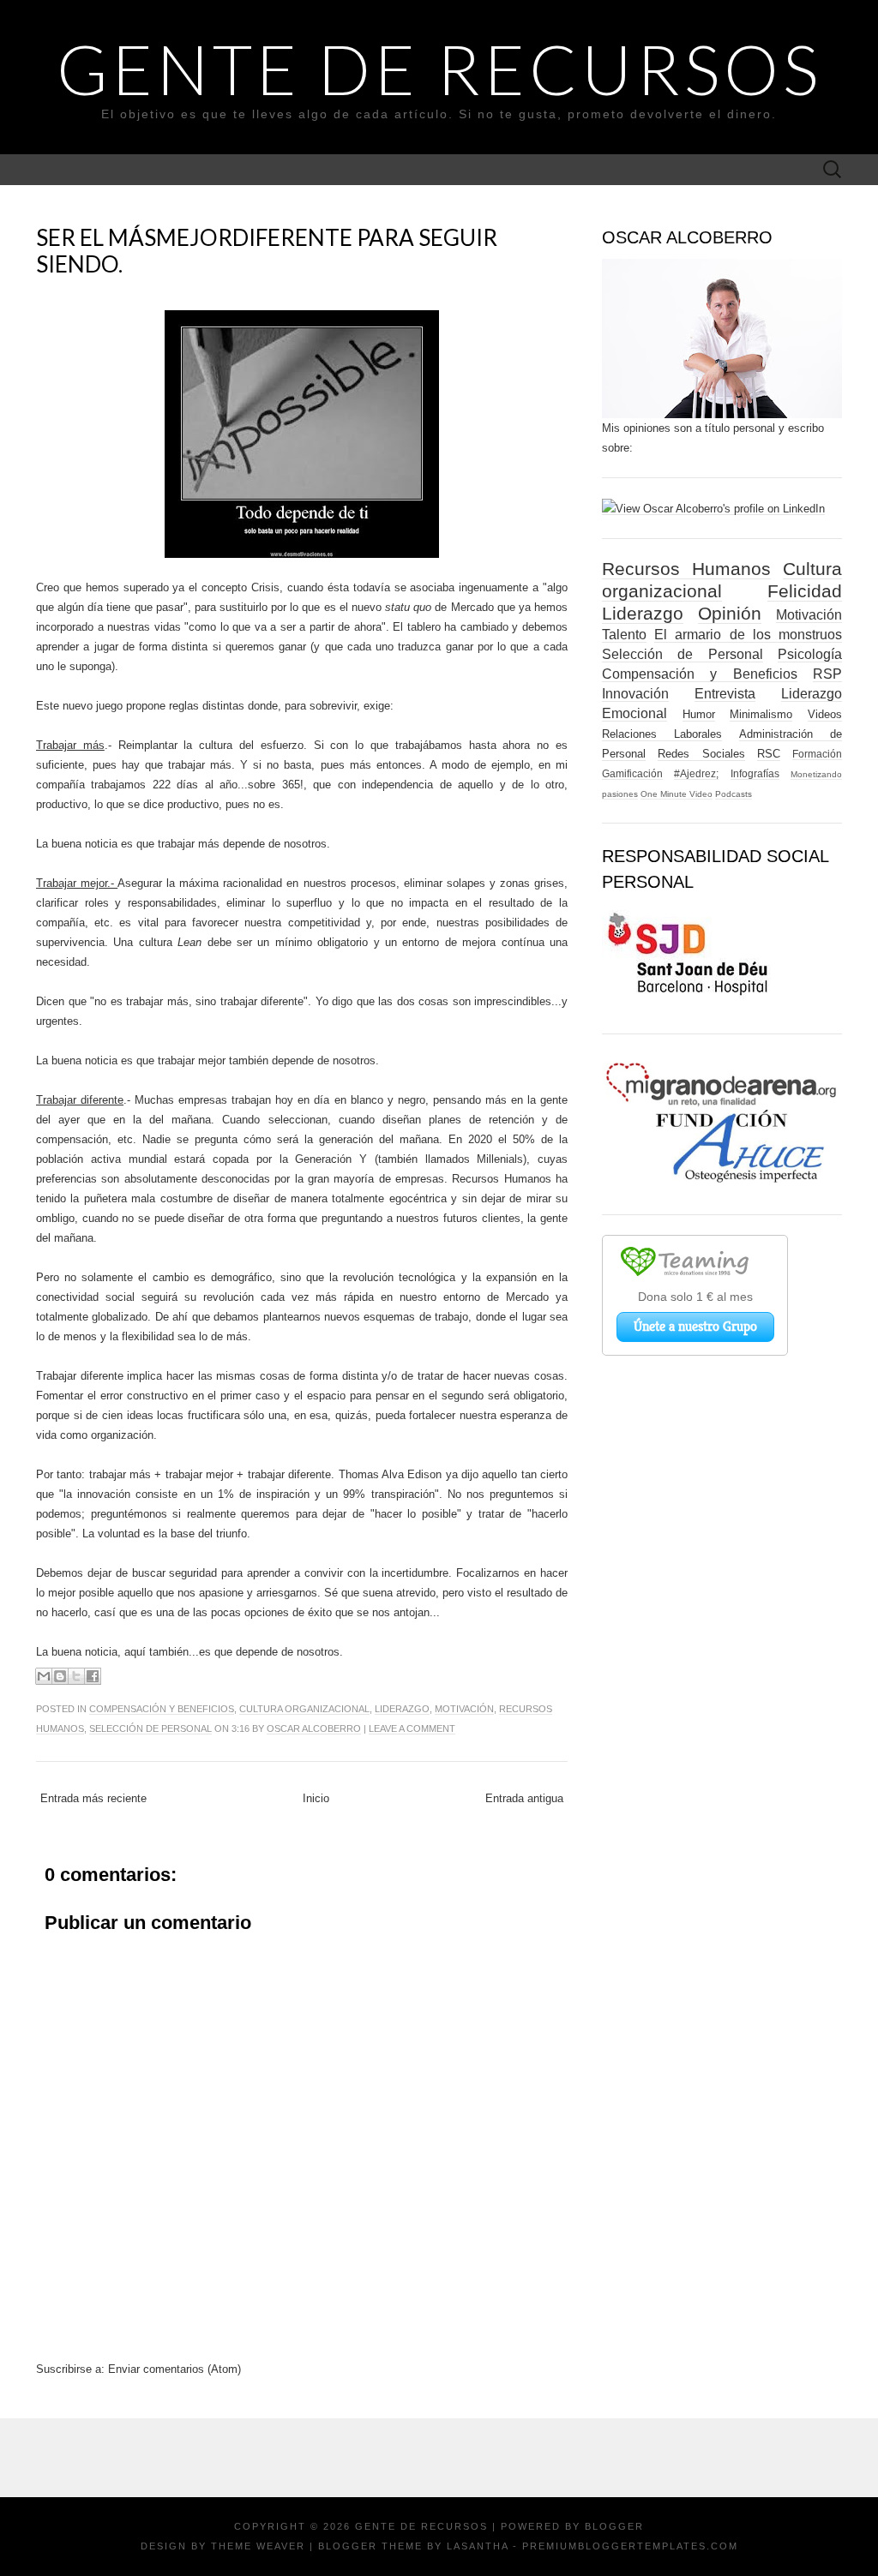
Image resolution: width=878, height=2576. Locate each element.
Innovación (635, 694)
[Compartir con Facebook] (93, 1676)
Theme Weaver (258, 2546)
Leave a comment (412, 1728)
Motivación (464, 1709)
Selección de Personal (150, 1728)
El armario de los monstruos (748, 635)
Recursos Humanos (686, 569)
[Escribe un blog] (60, 1676)
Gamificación (632, 773)
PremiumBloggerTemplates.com (630, 2546)
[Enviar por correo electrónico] (44, 1676)
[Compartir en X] (76, 1676)
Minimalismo (761, 714)
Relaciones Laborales (662, 734)
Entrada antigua (524, 1798)
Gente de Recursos (439, 69)
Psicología (810, 654)
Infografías (755, 773)
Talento (624, 635)
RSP (827, 674)
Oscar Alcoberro (314, 1728)
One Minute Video (677, 794)
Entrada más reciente (93, 1798)
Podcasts (734, 794)
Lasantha (478, 2546)
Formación (817, 754)
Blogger (614, 2526)
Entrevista (725, 694)
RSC (769, 754)
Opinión (730, 613)
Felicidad (805, 591)
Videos (825, 714)
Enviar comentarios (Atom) (174, 2369)
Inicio (316, 1798)
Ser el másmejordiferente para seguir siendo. (267, 251)
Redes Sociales (701, 754)
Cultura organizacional (304, 1709)
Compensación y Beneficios (162, 1709)
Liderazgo (402, 1709)
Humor (699, 714)
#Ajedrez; (696, 773)
